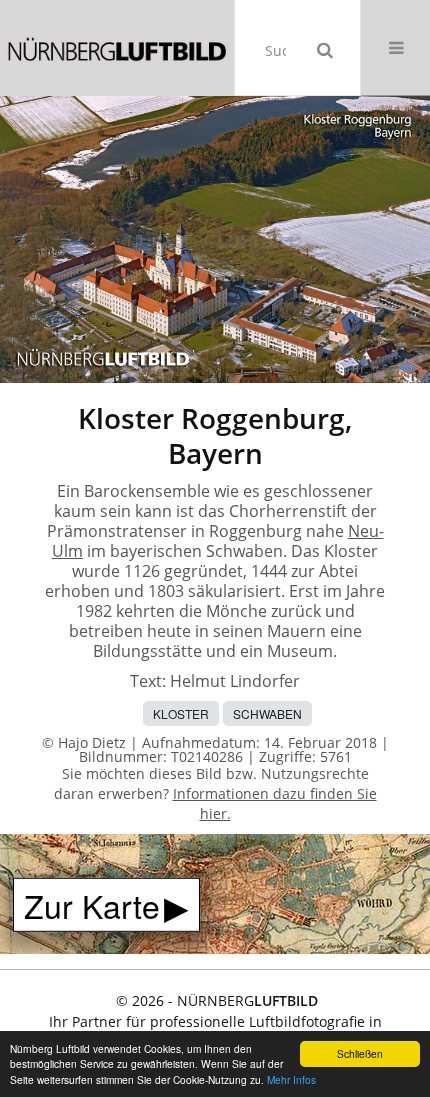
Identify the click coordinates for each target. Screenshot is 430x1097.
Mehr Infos (291, 1079)
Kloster (181, 713)
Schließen (360, 1053)
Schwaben (267, 713)
